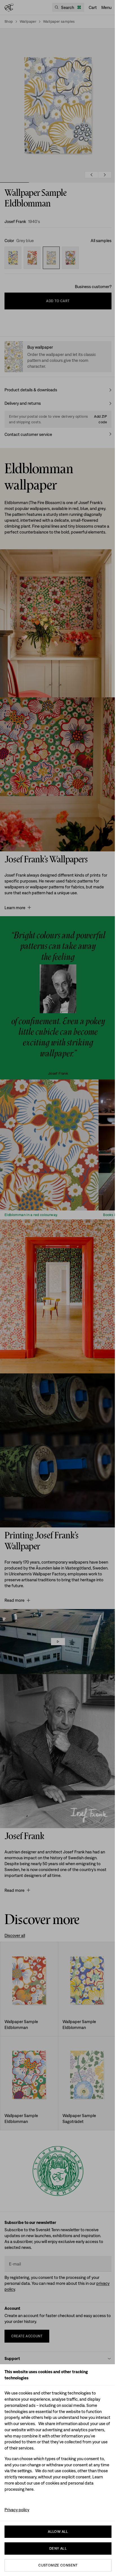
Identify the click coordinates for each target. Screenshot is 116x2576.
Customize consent (58, 2565)
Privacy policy (17, 2510)
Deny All (58, 2548)
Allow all (58, 2532)
